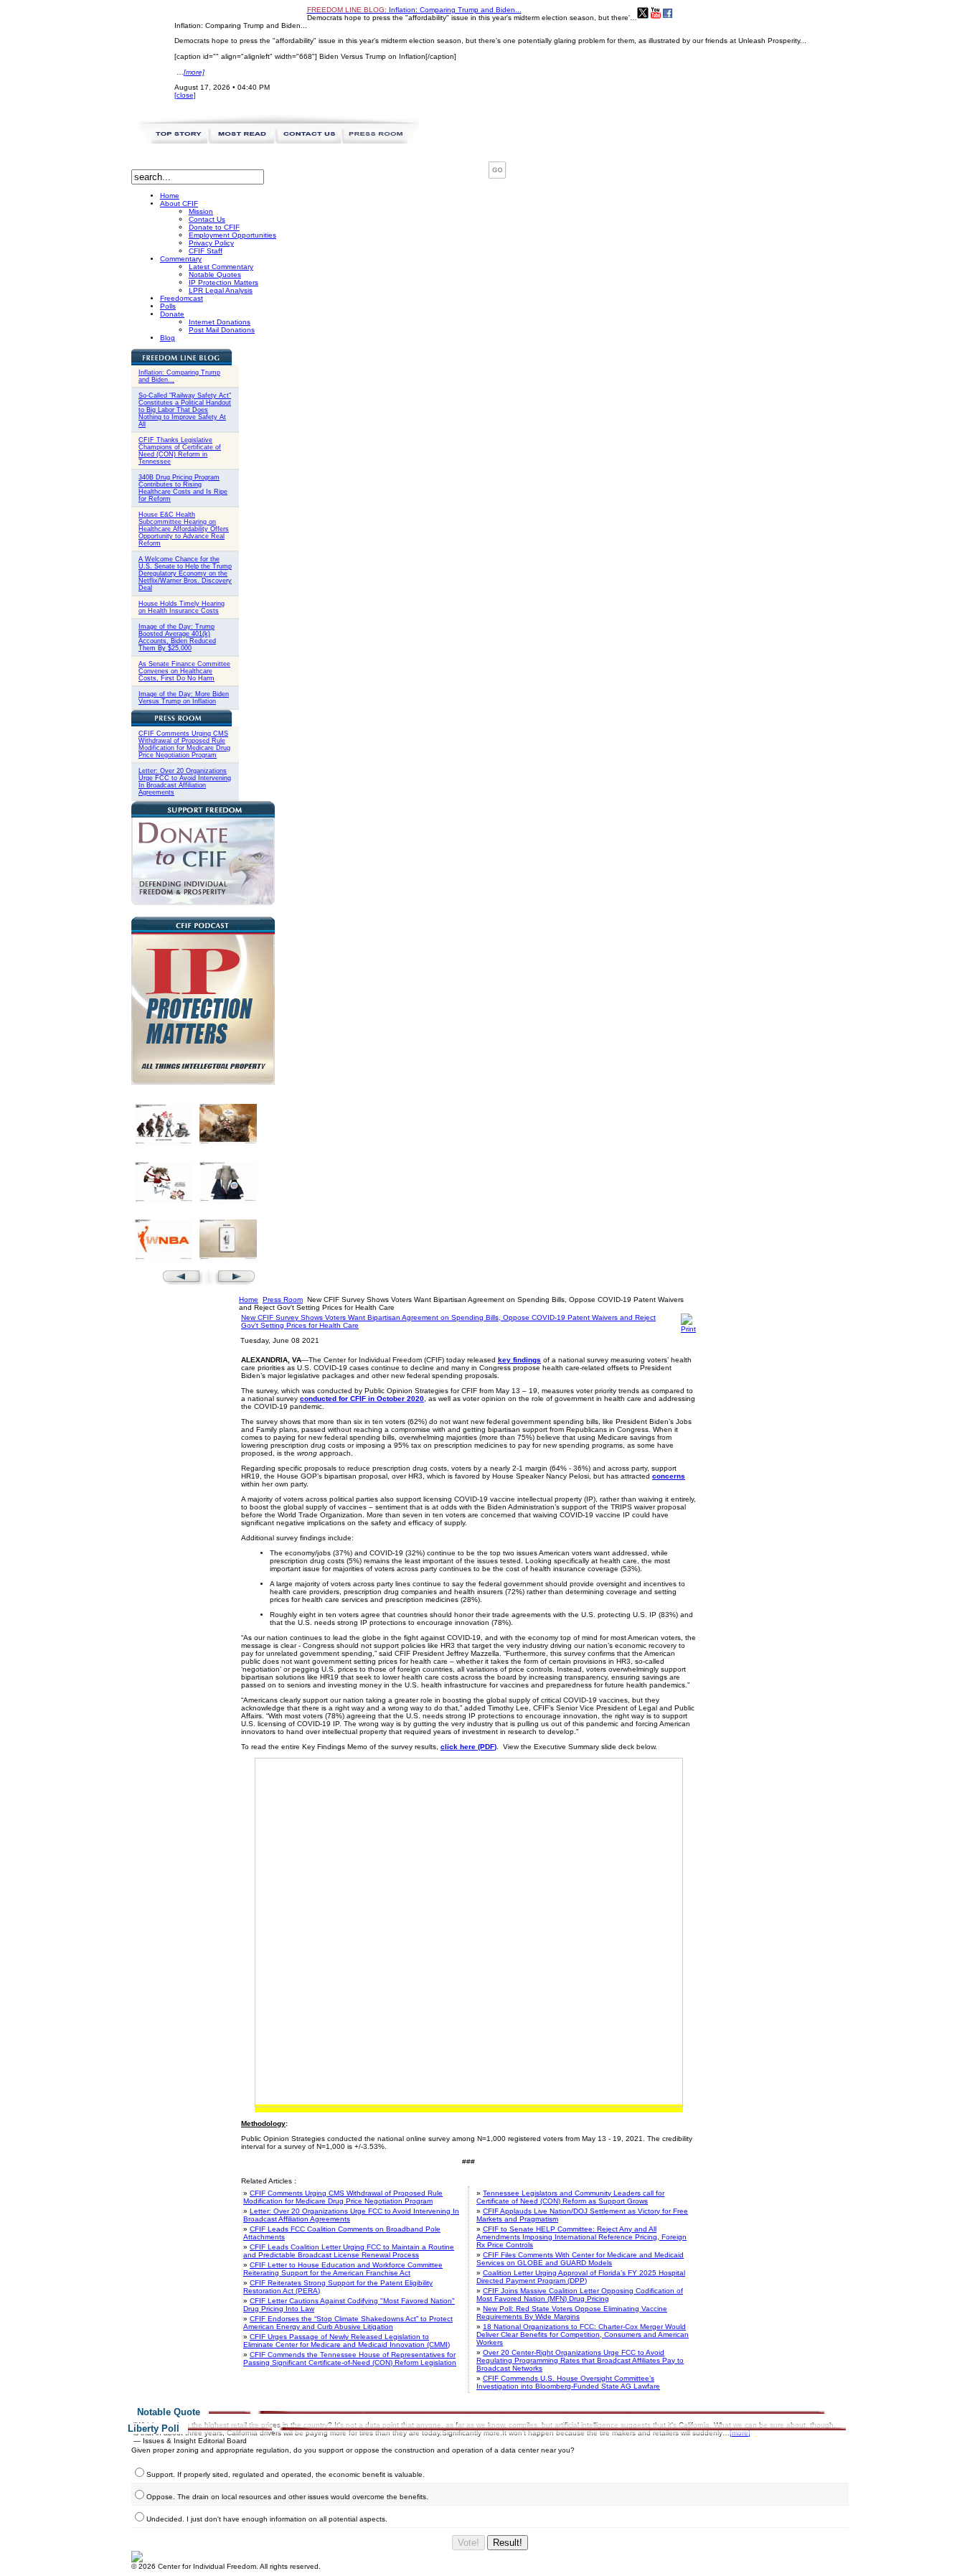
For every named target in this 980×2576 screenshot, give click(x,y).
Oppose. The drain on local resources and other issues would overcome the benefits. (287, 2497)
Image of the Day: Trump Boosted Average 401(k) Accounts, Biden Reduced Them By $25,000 (177, 637)
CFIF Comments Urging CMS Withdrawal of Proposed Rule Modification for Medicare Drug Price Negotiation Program (184, 744)
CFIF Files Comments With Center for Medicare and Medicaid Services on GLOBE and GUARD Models (580, 2259)
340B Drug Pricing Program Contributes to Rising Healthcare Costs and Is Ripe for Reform (183, 488)
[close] (185, 95)
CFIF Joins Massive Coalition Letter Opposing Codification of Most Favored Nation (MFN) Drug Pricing (580, 2295)
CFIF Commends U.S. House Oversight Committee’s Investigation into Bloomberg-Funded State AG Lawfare (568, 2382)
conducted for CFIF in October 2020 (362, 1399)
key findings (519, 1360)
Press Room (283, 1299)
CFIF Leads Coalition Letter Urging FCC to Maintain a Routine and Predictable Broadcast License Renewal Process (349, 2251)
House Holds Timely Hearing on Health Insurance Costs (182, 607)
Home (249, 1299)
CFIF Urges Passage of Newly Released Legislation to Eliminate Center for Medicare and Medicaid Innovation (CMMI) (347, 2341)
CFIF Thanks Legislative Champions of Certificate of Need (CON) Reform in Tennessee (180, 451)
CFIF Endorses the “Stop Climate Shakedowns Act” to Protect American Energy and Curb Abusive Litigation (348, 2323)
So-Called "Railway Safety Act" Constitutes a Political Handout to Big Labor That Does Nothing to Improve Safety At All (185, 410)
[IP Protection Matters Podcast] (203, 1082)
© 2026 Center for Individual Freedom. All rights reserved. (226, 2566)
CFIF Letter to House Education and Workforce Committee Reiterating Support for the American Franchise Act (343, 2269)
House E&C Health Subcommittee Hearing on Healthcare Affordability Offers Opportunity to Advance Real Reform (184, 529)
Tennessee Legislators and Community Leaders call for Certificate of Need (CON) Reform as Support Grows (570, 2197)
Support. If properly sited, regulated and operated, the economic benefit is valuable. (286, 2474)
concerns (669, 1476)
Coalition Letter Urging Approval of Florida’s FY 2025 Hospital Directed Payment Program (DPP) (581, 2277)
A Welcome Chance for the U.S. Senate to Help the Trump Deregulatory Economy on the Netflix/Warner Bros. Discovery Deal (185, 573)
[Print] (688, 1329)
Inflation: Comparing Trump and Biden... (414, 10)
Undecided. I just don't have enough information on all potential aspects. (267, 2519)
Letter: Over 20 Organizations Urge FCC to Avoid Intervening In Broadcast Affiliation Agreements (185, 782)
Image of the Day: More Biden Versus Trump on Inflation (184, 698)
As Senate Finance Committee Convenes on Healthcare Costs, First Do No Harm (184, 671)
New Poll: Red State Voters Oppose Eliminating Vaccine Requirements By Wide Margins (572, 2313)
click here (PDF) (468, 1747)
